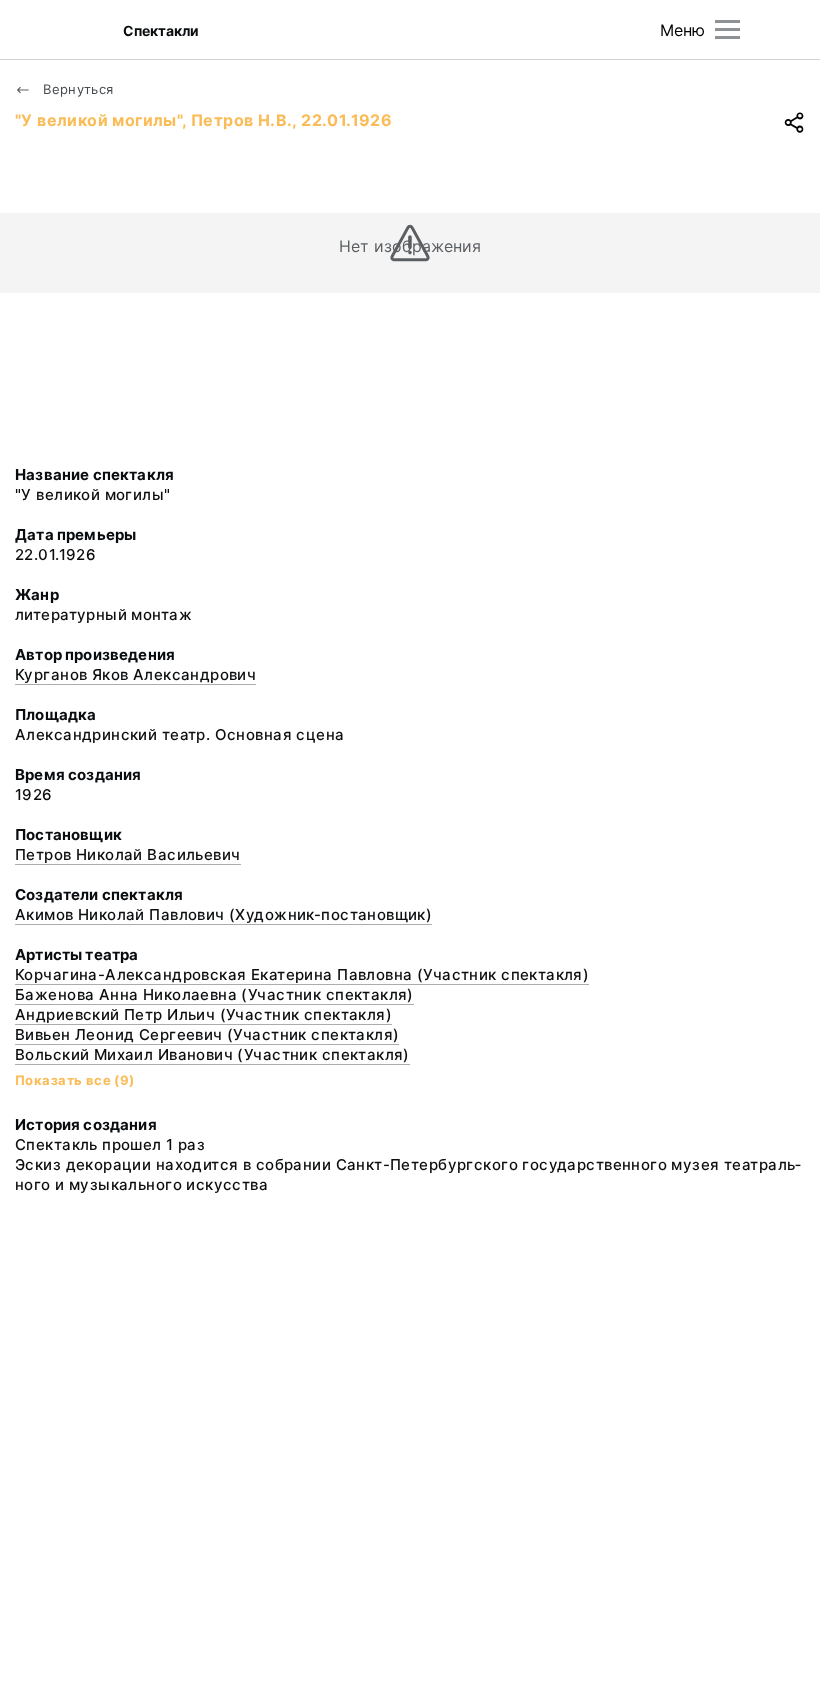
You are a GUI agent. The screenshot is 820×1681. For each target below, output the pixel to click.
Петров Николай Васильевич (128, 854)
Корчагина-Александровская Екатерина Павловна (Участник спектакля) (302, 974)
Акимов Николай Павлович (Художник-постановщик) (223, 914)
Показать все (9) (75, 1080)
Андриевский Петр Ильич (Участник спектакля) (203, 1014)
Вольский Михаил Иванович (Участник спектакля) (212, 1054)
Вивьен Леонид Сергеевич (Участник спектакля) (207, 1034)
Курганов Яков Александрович (135, 674)
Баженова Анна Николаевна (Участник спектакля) (214, 994)
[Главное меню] (727, 29)
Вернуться (76, 89)
